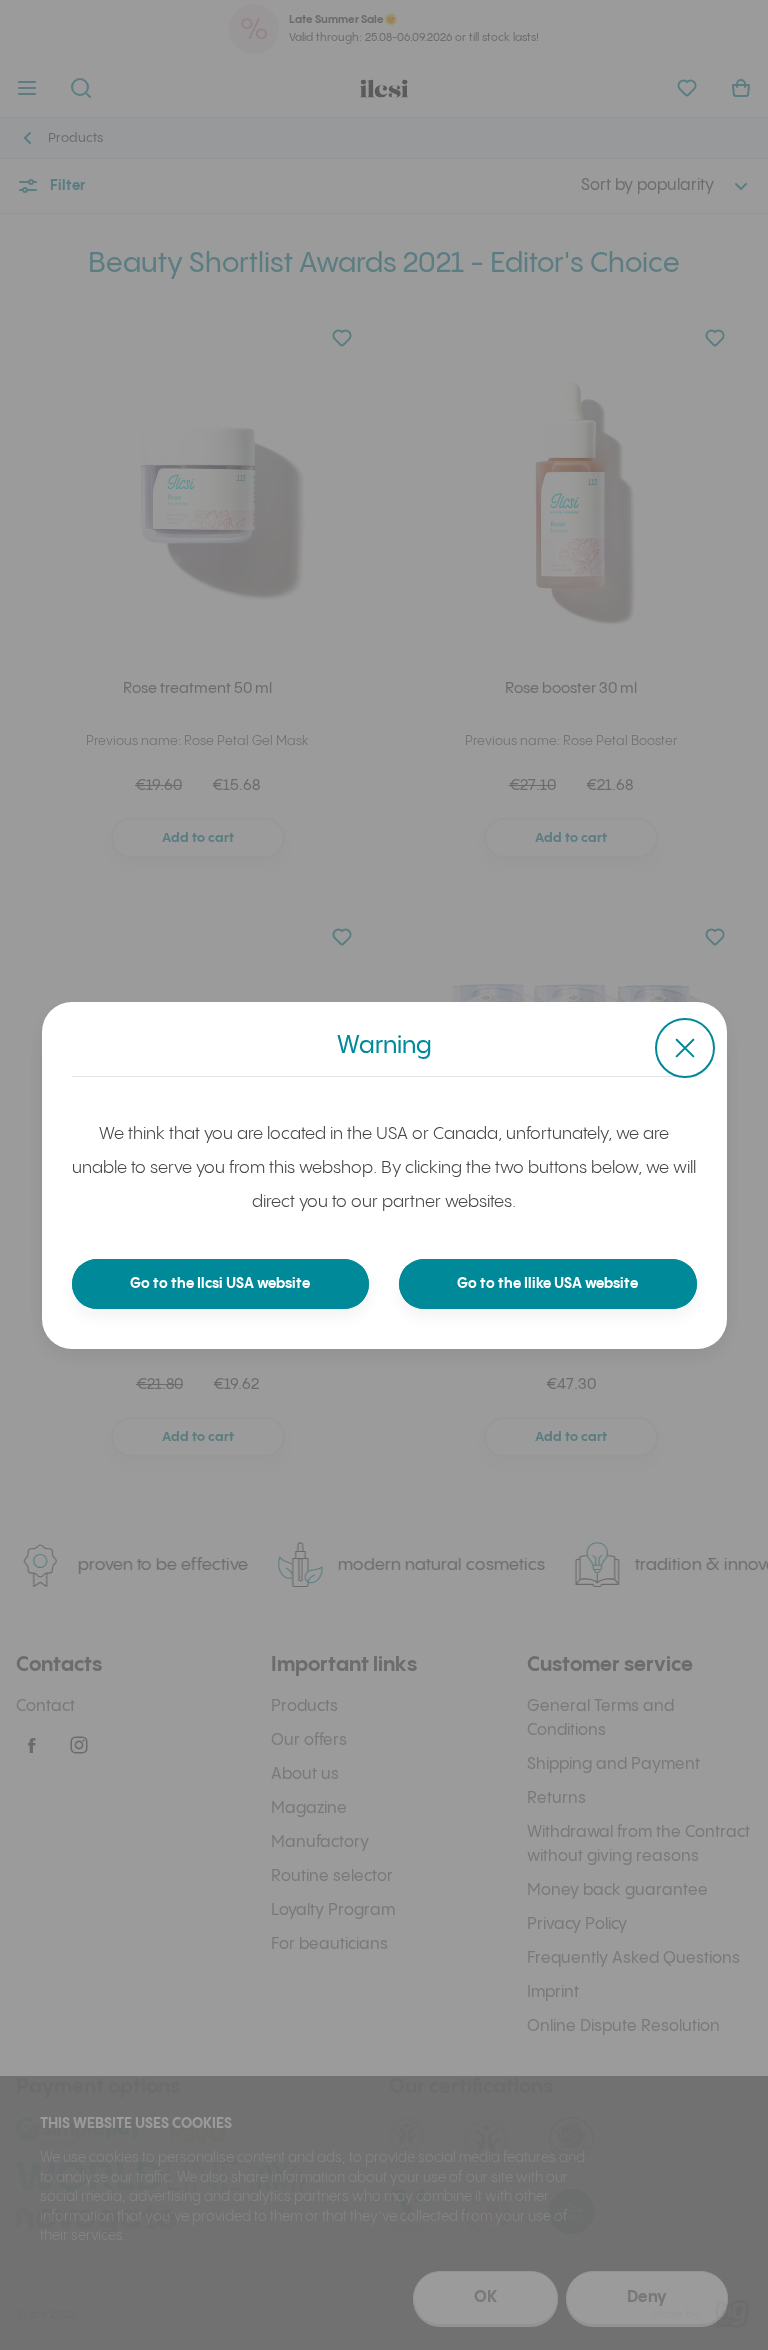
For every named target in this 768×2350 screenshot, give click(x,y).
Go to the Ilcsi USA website (220, 1284)
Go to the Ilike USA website (547, 1284)
